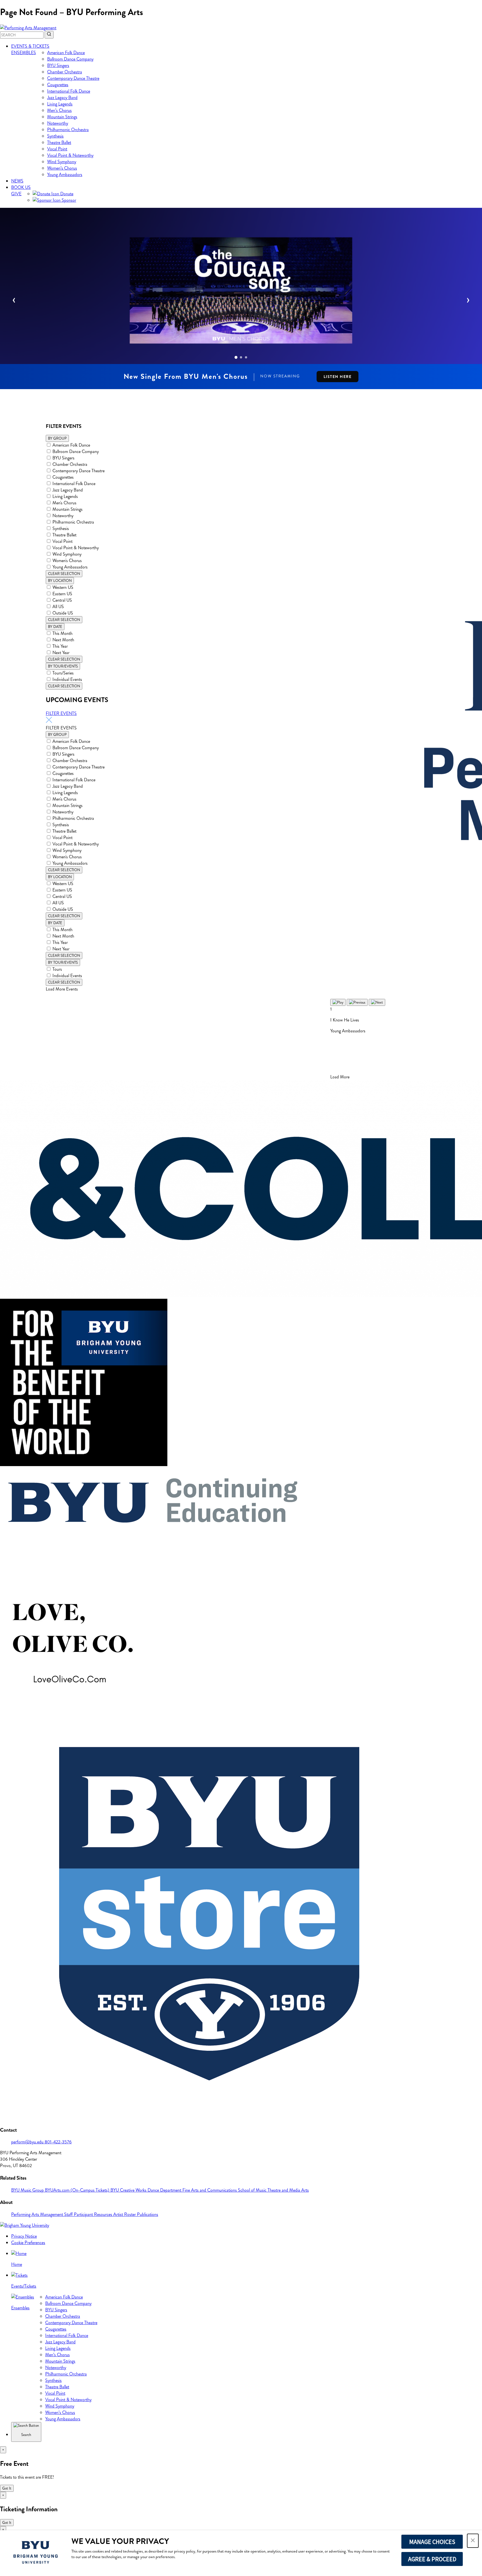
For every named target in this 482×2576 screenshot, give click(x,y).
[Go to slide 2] (241, 357)
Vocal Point (57, 149)
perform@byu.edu (28, 2142)
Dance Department (165, 2190)
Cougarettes (58, 85)
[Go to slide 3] (246, 357)
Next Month (63, 640)
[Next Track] (377, 1002)
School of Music (253, 2190)
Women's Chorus (67, 561)
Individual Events (67, 679)
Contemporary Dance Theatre (73, 78)
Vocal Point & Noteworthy (70, 155)
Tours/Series (63, 673)
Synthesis (55, 136)
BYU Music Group (28, 2190)
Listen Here (338, 377)
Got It (7, 2488)
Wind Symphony (62, 162)
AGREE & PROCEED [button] (432, 2559)
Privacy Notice (24, 2236)
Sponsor (68, 200)
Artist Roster (125, 2214)
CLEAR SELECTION (64, 574)
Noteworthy (58, 123)
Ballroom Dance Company (70, 59)
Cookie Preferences (28, 2243)
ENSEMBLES (24, 53)
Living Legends (60, 104)
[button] (473, 2541)
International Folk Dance (69, 91)
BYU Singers (58, 65)
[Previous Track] (357, 1002)
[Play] (338, 1002)
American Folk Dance (66, 53)
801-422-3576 (58, 2142)
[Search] (49, 35)
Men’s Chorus (59, 110)
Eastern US (62, 594)
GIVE (16, 194)
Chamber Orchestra (65, 72)
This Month (62, 633)
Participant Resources (94, 2214)
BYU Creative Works (129, 2190)
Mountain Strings (62, 117)
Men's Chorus (64, 503)
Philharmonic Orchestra (68, 130)
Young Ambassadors (65, 174)
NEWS (17, 181)
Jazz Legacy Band (62, 97)
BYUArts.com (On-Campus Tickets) (78, 2190)
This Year (60, 646)
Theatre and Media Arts (288, 2190)
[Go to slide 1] (236, 357)
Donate (66, 194)
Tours (57, 969)
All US (58, 607)
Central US (62, 600)
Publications (148, 2214)
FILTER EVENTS (61, 713)
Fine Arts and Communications (210, 2190)
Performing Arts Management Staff (43, 2214)
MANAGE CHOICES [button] (432, 2542)
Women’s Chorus (62, 168)
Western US (63, 587)
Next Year (61, 653)
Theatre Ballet (59, 142)
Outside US (63, 613)
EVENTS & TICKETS (30, 46)
